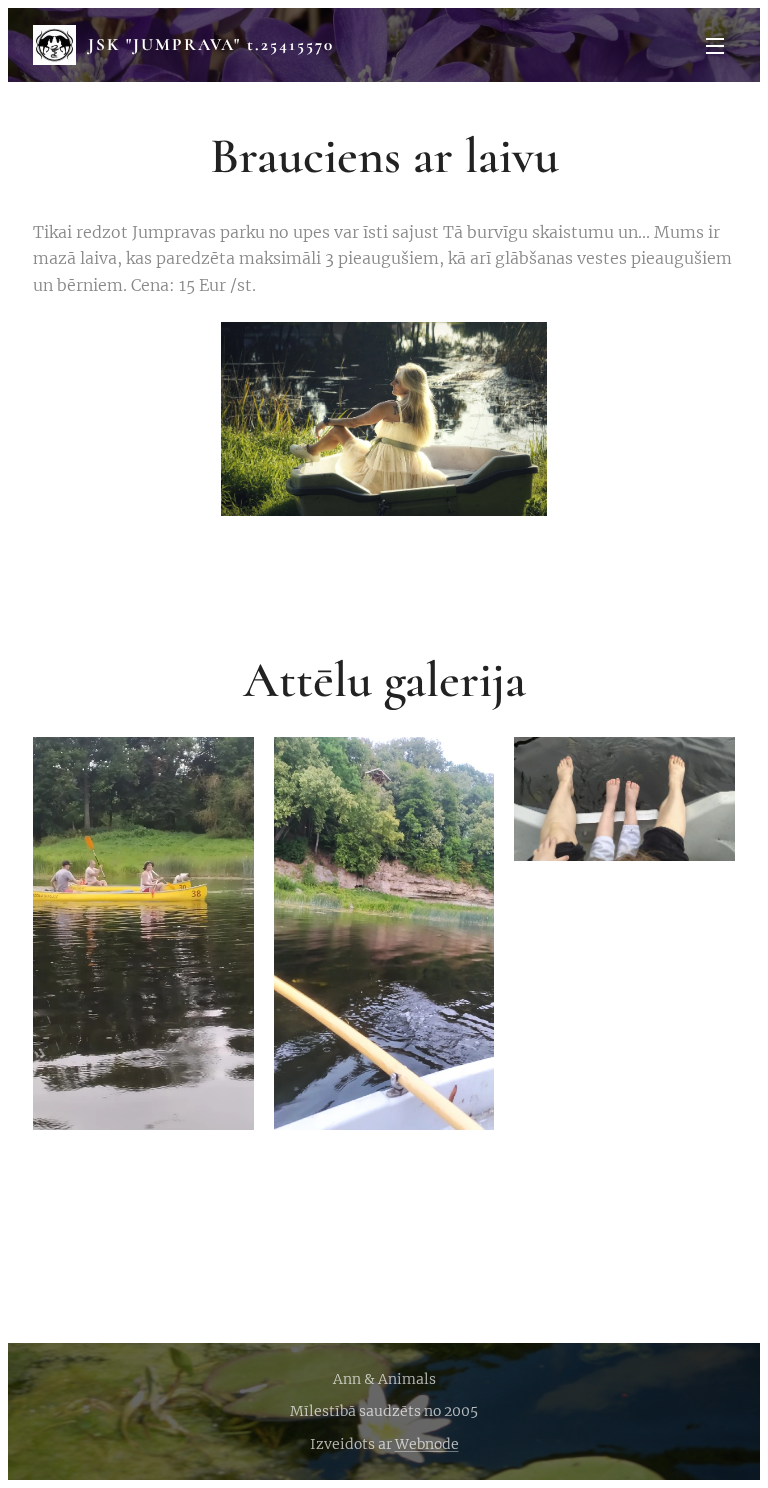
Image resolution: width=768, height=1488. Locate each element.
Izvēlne (715, 45)
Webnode (427, 1444)
